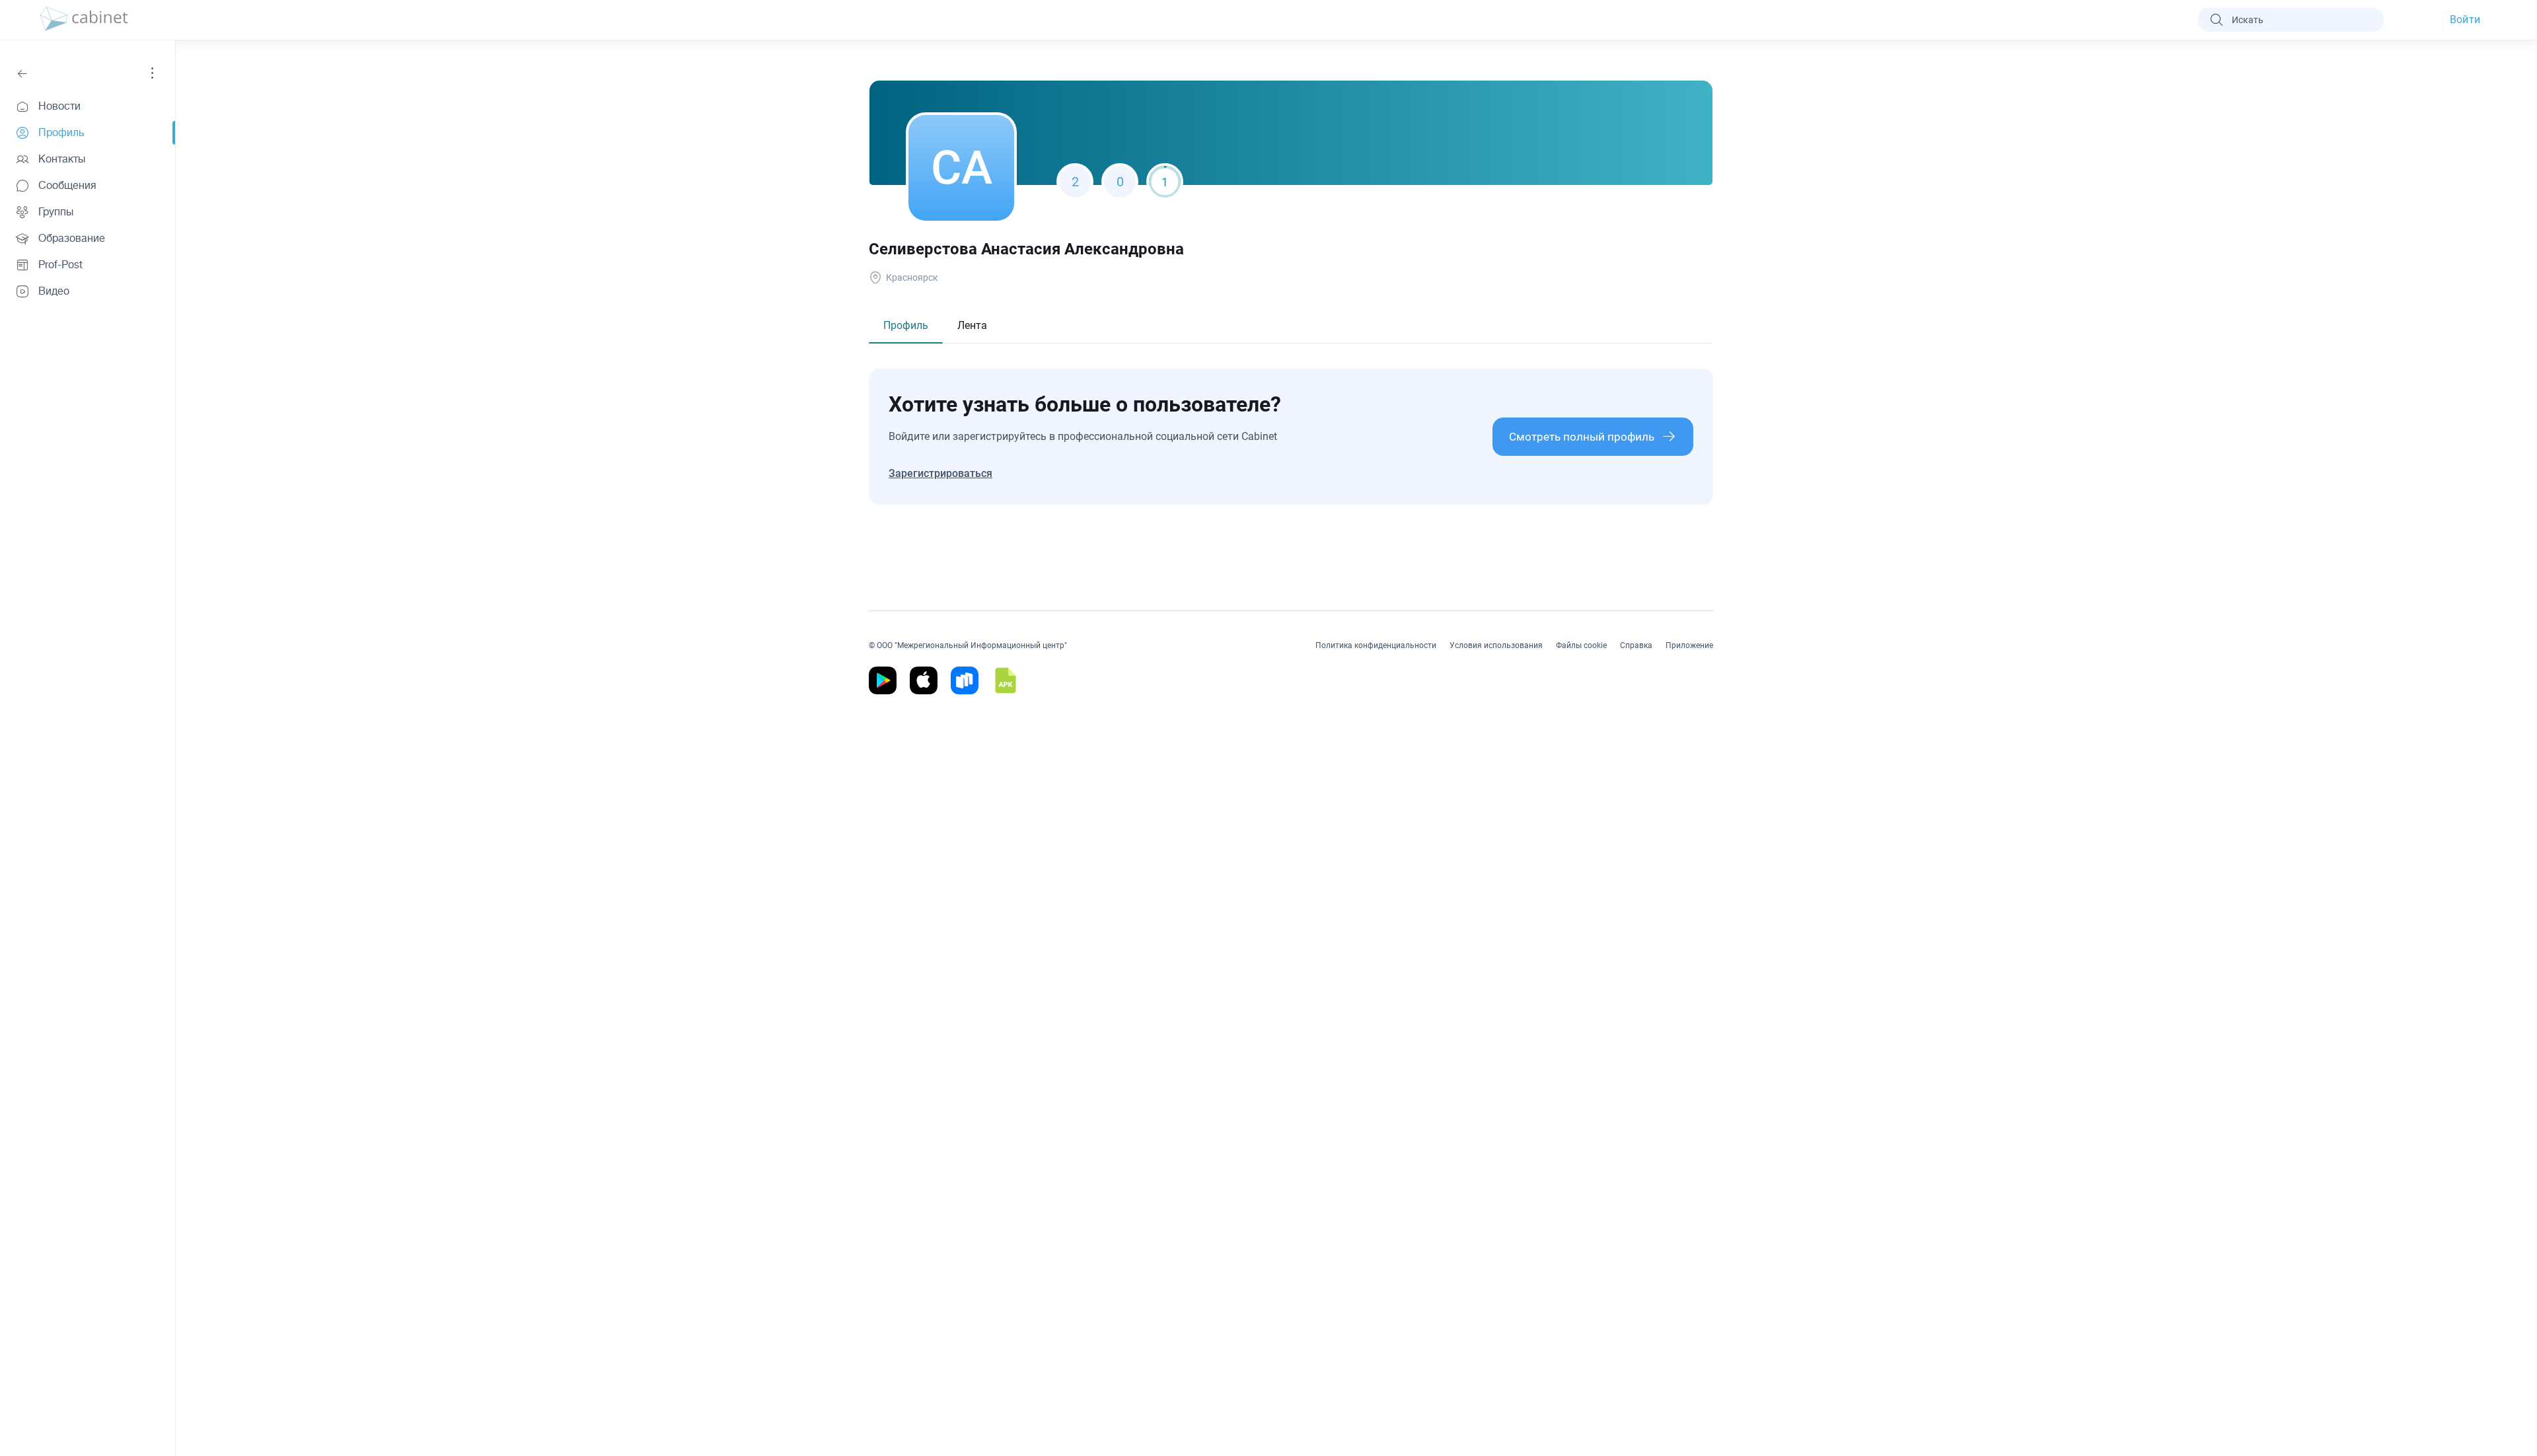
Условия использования (1496, 645)
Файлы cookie (1581, 645)
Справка (1636, 645)
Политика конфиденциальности (1376, 645)
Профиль (906, 325)
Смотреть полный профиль (1582, 437)
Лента (972, 325)
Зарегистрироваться (940, 473)
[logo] (84, 20)
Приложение (1689, 645)
